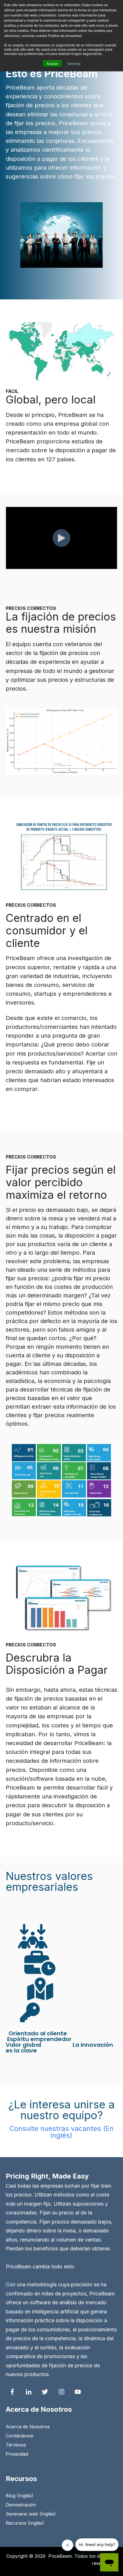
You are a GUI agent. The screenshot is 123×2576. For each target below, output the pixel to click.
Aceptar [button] (52, 63)
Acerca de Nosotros (28, 2427)
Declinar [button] (74, 63)
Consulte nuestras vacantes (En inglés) (61, 2132)
